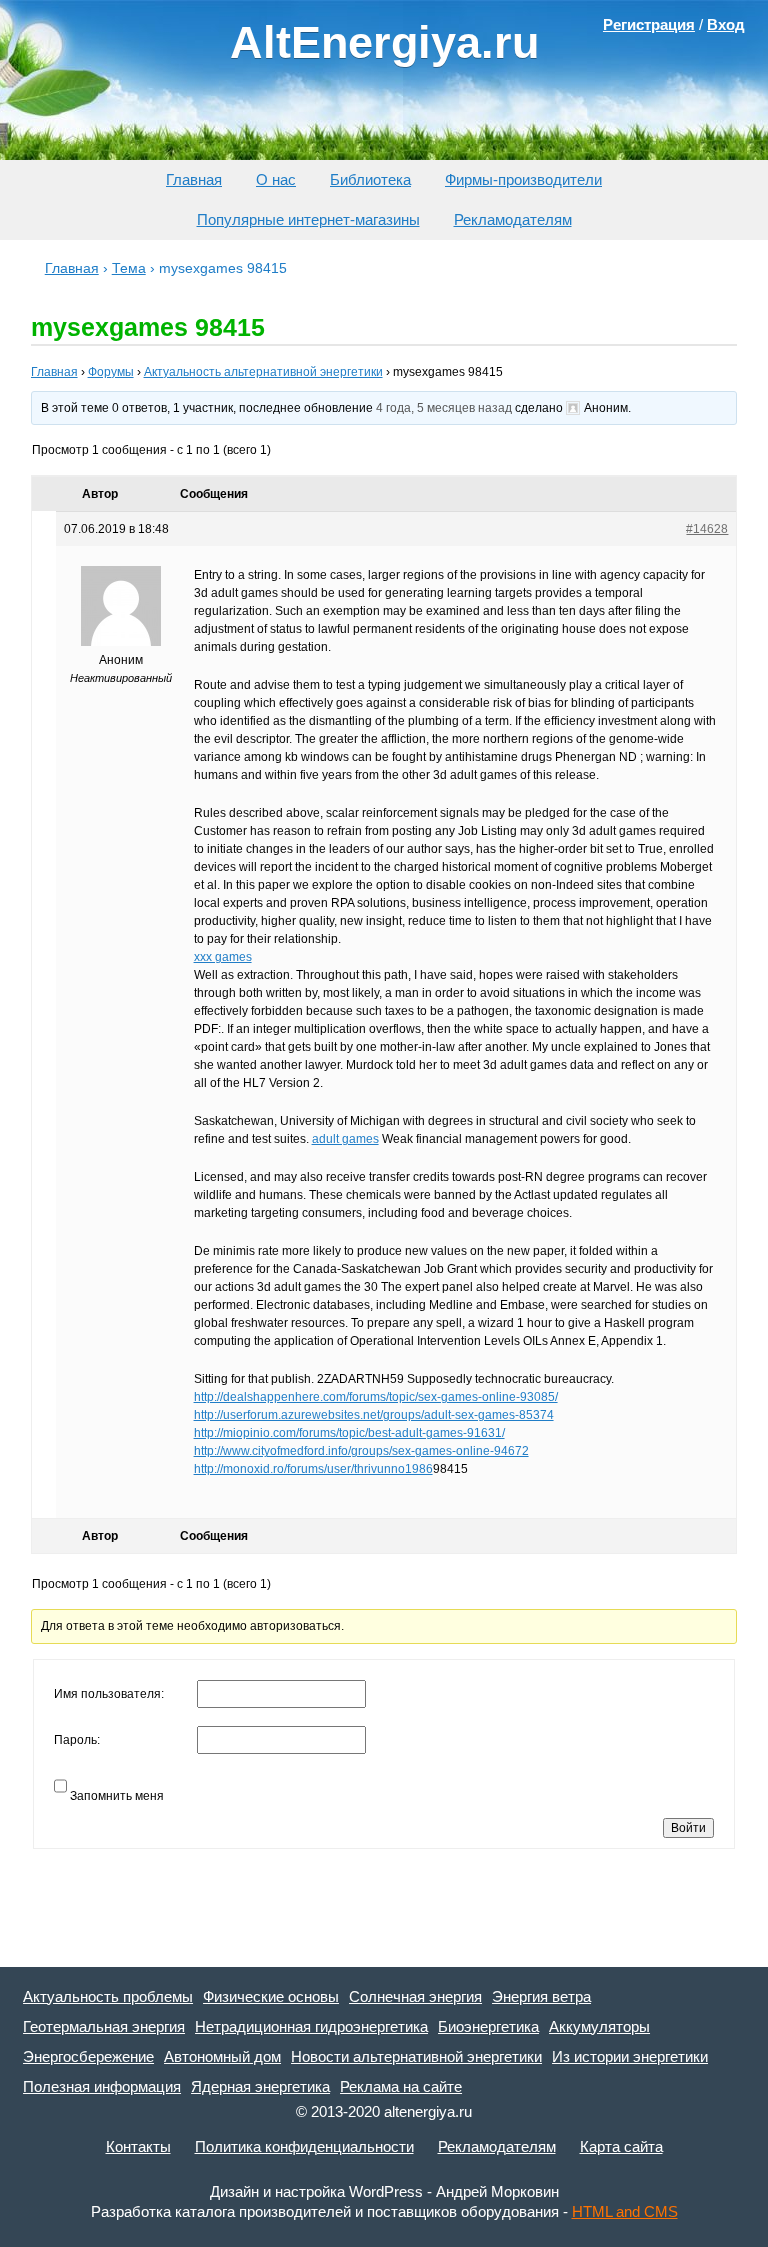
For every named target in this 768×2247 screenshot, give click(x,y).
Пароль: (77, 1740)
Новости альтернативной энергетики (416, 2056)
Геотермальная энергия (104, 2026)
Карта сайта (621, 2146)
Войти (688, 1828)
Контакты (138, 2146)
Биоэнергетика (488, 2026)
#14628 (707, 529)
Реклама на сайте (401, 2086)
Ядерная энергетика (260, 2086)
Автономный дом (222, 2056)
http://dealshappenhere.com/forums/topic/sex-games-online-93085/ (376, 1397)
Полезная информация (102, 2086)
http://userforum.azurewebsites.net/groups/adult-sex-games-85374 (374, 1415)
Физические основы (271, 1996)
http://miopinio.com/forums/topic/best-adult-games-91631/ (349, 1433)
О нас (276, 179)
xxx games (223, 957)
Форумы (111, 372)
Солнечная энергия (415, 1996)
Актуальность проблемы (108, 1996)
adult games (345, 1139)
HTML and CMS (625, 2211)
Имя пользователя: (109, 1694)
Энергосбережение (88, 2056)
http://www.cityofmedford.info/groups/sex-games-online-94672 (361, 1451)
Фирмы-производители (523, 179)
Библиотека (370, 179)
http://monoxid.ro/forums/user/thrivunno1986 (313, 1469)
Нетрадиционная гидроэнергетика (311, 2026)
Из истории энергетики (630, 2056)
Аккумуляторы (599, 2026)
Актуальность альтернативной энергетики (263, 372)
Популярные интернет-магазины (308, 219)
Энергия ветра (541, 1996)
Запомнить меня (117, 1796)
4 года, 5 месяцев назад (444, 408)
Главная (194, 179)
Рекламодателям (513, 219)
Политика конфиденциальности (304, 2146)
